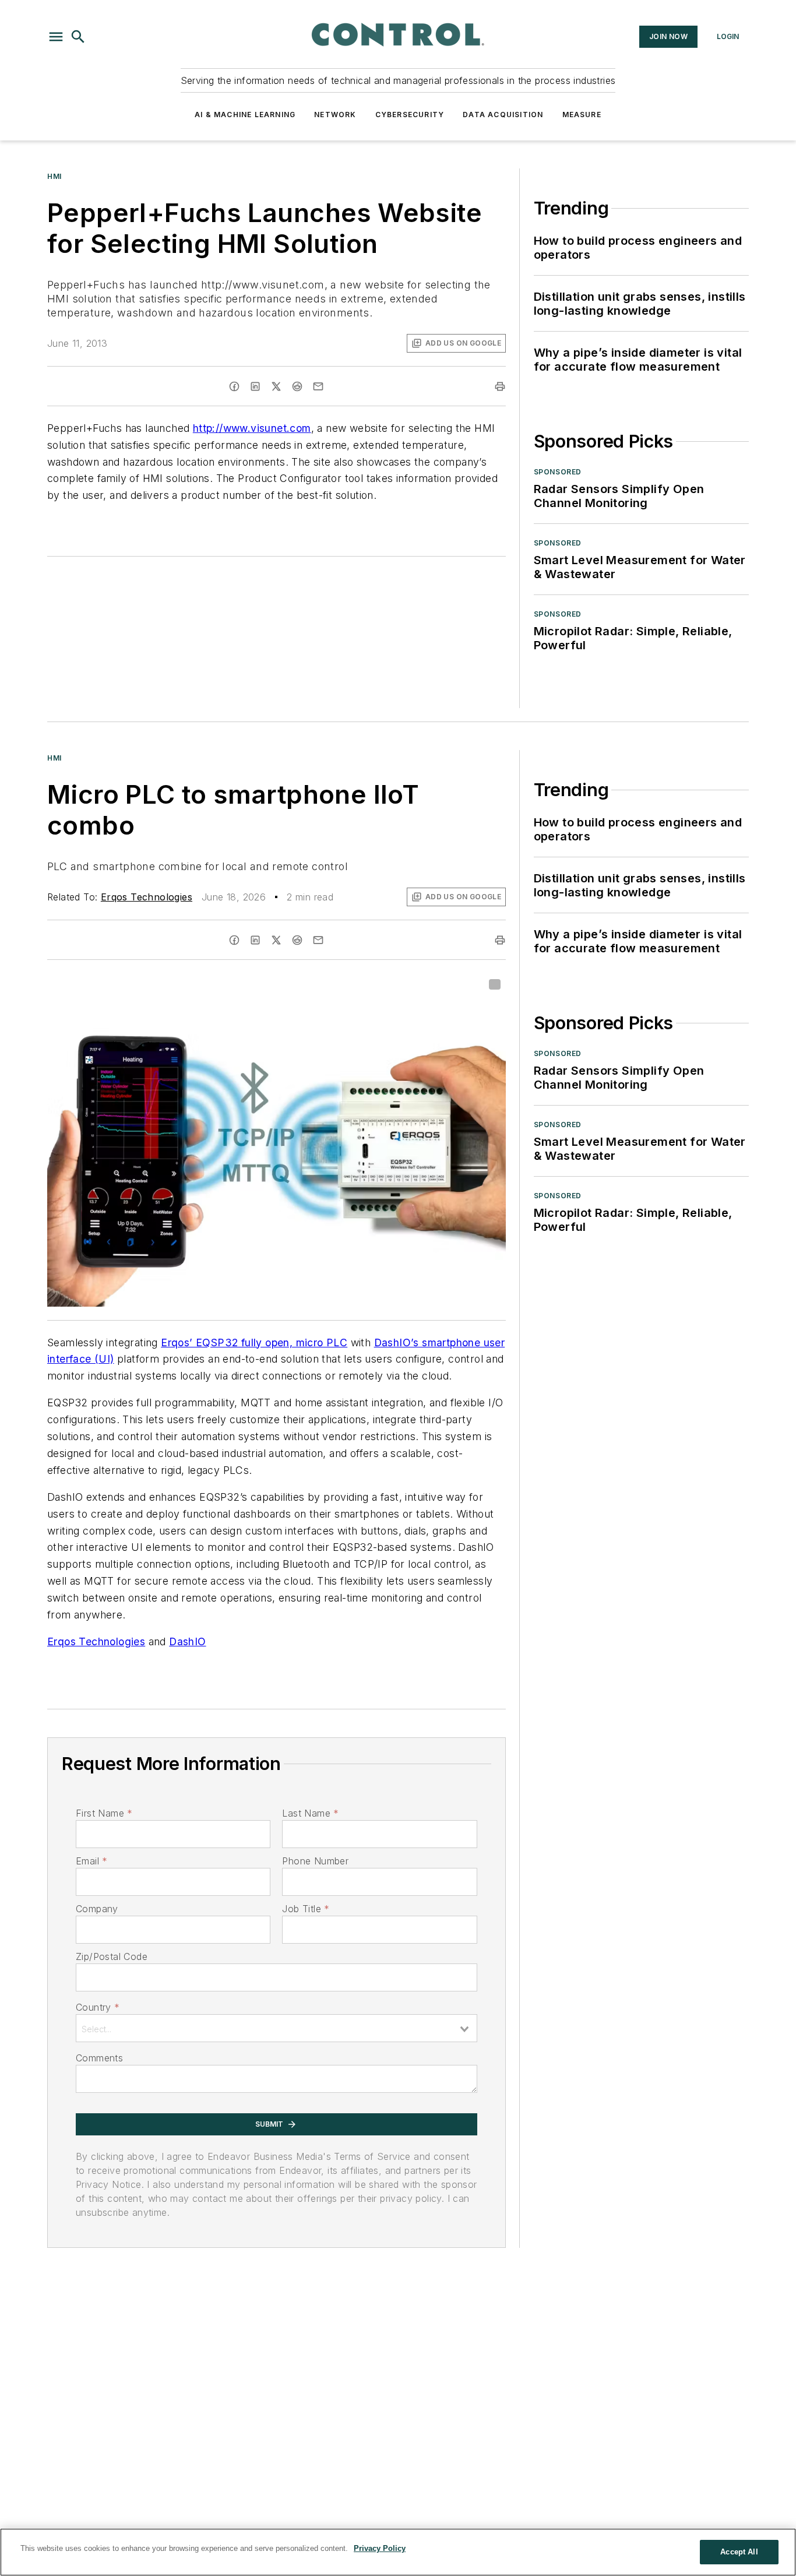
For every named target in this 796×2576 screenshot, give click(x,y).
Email (91, 1861)
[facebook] (234, 386)
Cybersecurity (410, 115)
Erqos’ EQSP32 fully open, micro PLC (254, 1342)
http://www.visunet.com (252, 428)
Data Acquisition (503, 115)
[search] (78, 37)
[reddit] (297, 386)
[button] (56, 37)
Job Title (306, 1909)
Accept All (739, 2552)
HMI (54, 176)
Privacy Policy (380, 2548)
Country (98, 2007)
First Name (104, 1813)
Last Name (310, 1813)
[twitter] (276, 386)
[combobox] (277, 2028)
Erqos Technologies (147, 897)
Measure (582, 115)
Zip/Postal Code (112, 1956)
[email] (318, 386)
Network (335, 115)
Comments (99, 2058)
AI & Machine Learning (245, 115)
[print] (500, 386)
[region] (398, 2552)
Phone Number (315, 1861)
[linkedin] (255, 386)
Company (97, 1909)
